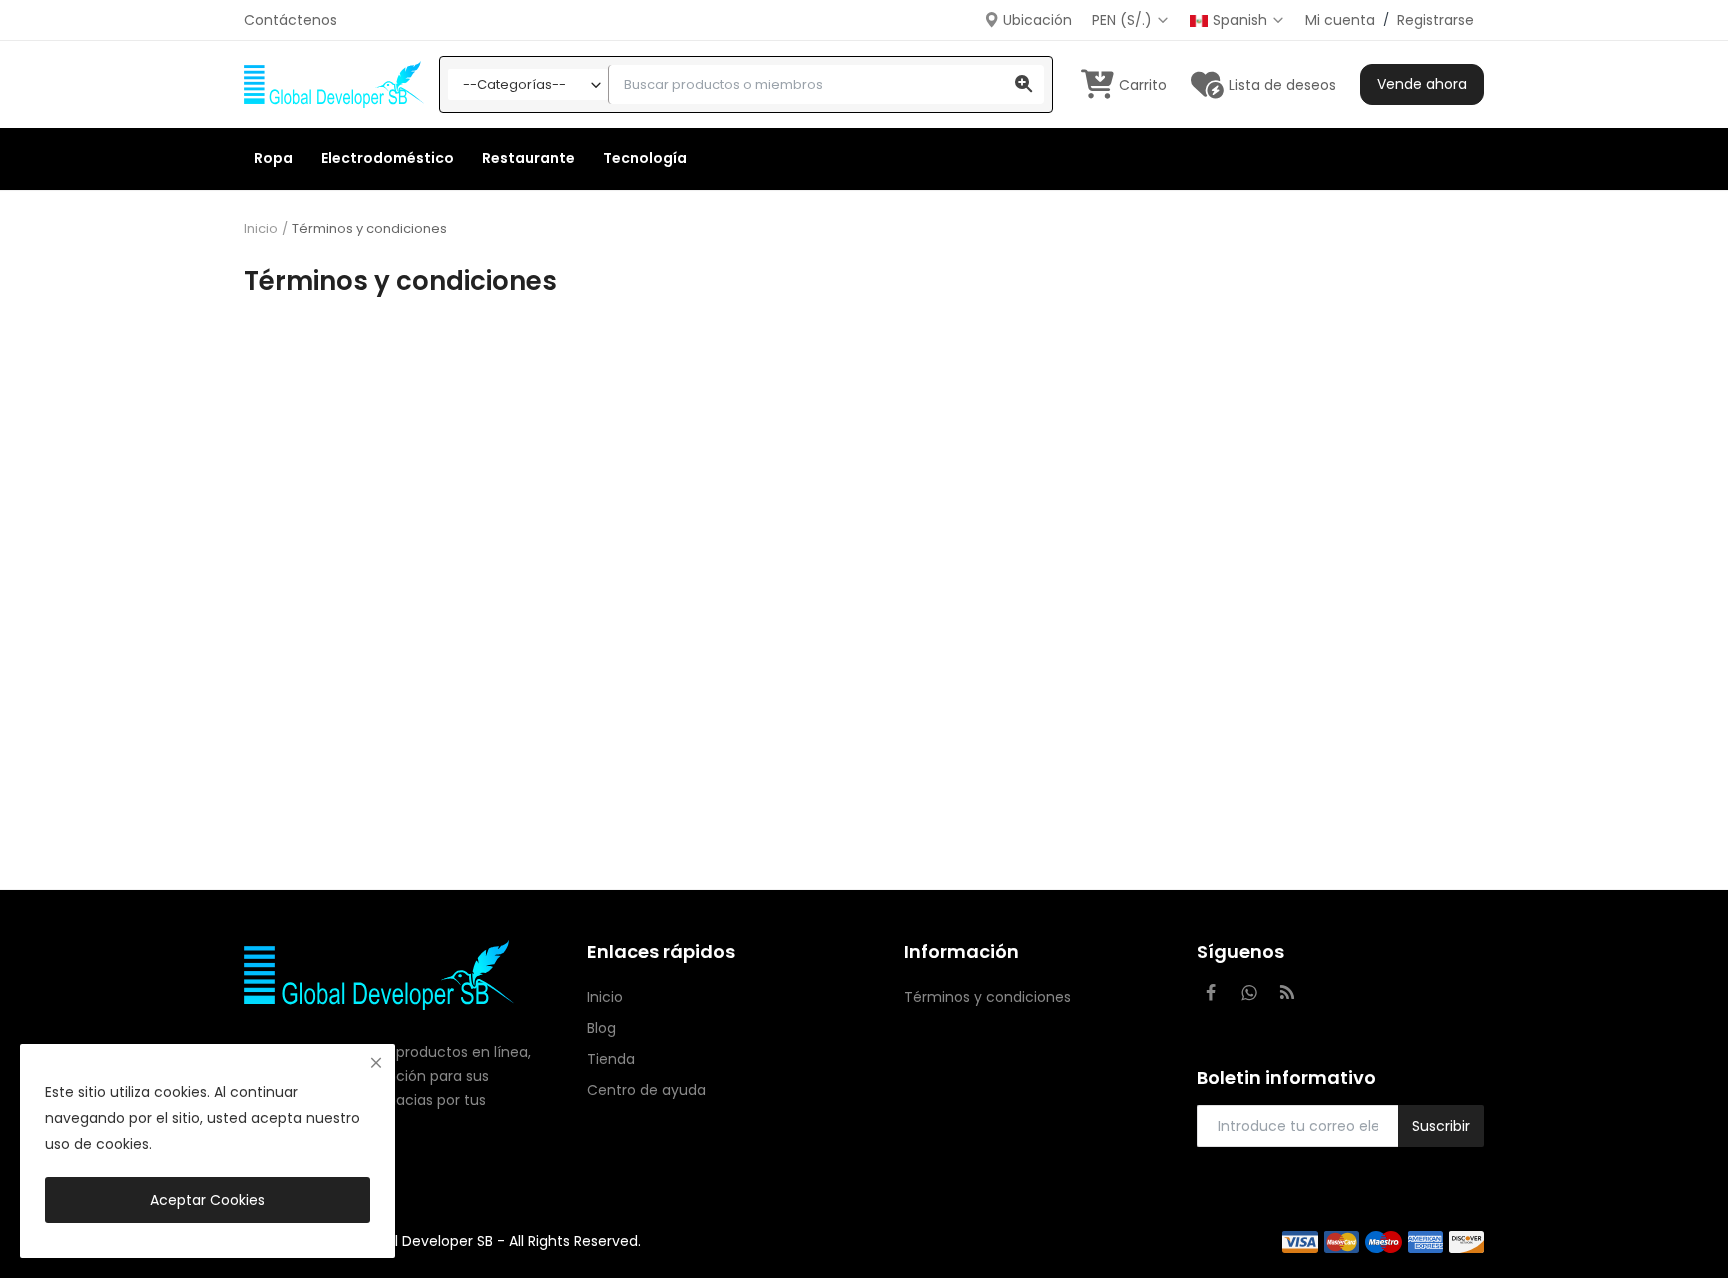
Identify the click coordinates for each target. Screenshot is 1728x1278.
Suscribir (1441, 1126)
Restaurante (528, 158)
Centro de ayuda (646, 1090)
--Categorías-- (514, 84)
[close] (376, 1063)
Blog (601, 1028)
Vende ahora (1422, 84)
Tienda (611, 1059)
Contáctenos (290, 20)
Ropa (273, 158)
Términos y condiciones (987, 997)
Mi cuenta (1340, 20)
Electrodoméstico (387, 158)
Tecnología (645, 158)
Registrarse (1435, 20)
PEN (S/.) (1124, 20)
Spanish (1242, 20)
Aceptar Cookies (207, 1200)
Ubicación (1035, 20)
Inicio (261, 229)
